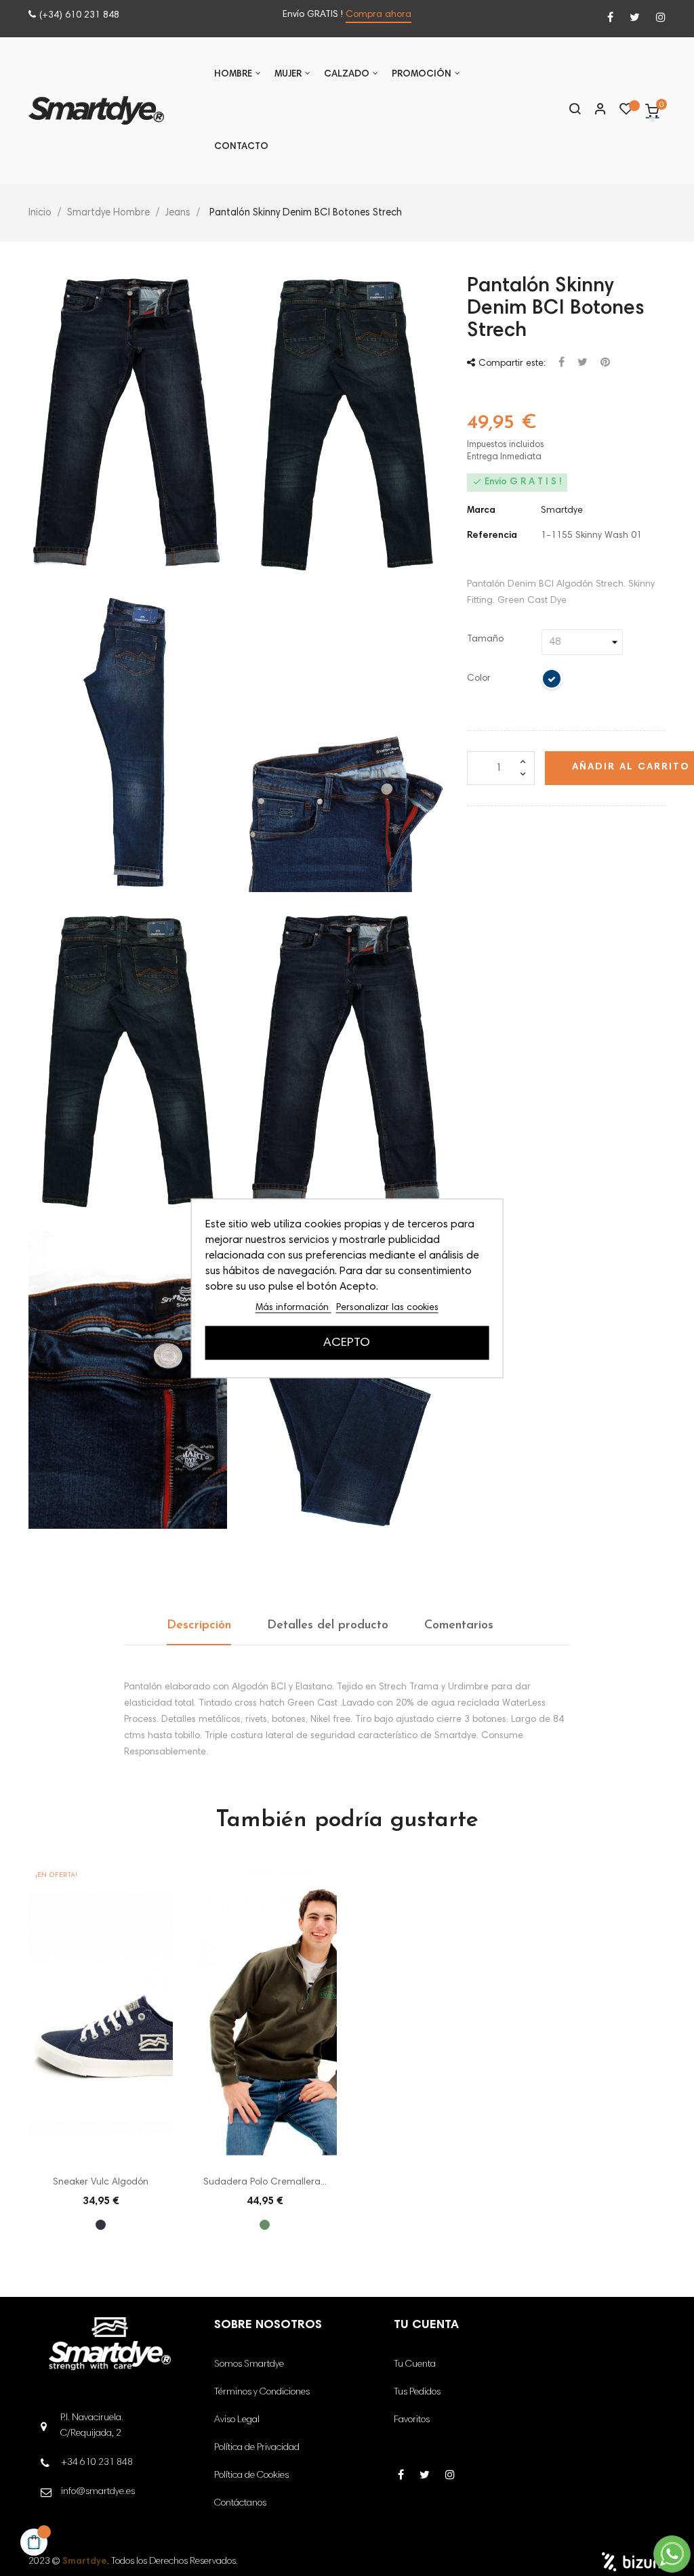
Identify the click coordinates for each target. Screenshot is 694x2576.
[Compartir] (562, 363)
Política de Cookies (251, 2476)
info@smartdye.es (98, 2492)
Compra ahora (379, 15)
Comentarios (459, 1626)
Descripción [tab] (199, 1626)
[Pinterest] (605, 363)
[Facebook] (610, 19)
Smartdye (562, 511)
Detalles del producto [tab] (328, 1626)
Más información (293, 1307)
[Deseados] (626, 112)
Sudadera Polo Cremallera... (265, 2182)
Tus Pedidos (417, 2392)
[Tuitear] (583, 363)
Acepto (347, 1343)
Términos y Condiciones (262, 2392)
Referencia (492, 536)
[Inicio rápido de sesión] (594, 110)
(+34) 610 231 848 (79, 16)
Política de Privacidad (257, 2448)
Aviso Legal (237, 2420)
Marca (481, 511)
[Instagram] (661, 19)
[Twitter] (635, 19)
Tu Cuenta (415, 2365)
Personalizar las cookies (387, 1307)
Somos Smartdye (249, 2365)
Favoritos (412, 2420)
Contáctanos (240, 2504)
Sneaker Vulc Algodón (101, 2182)
